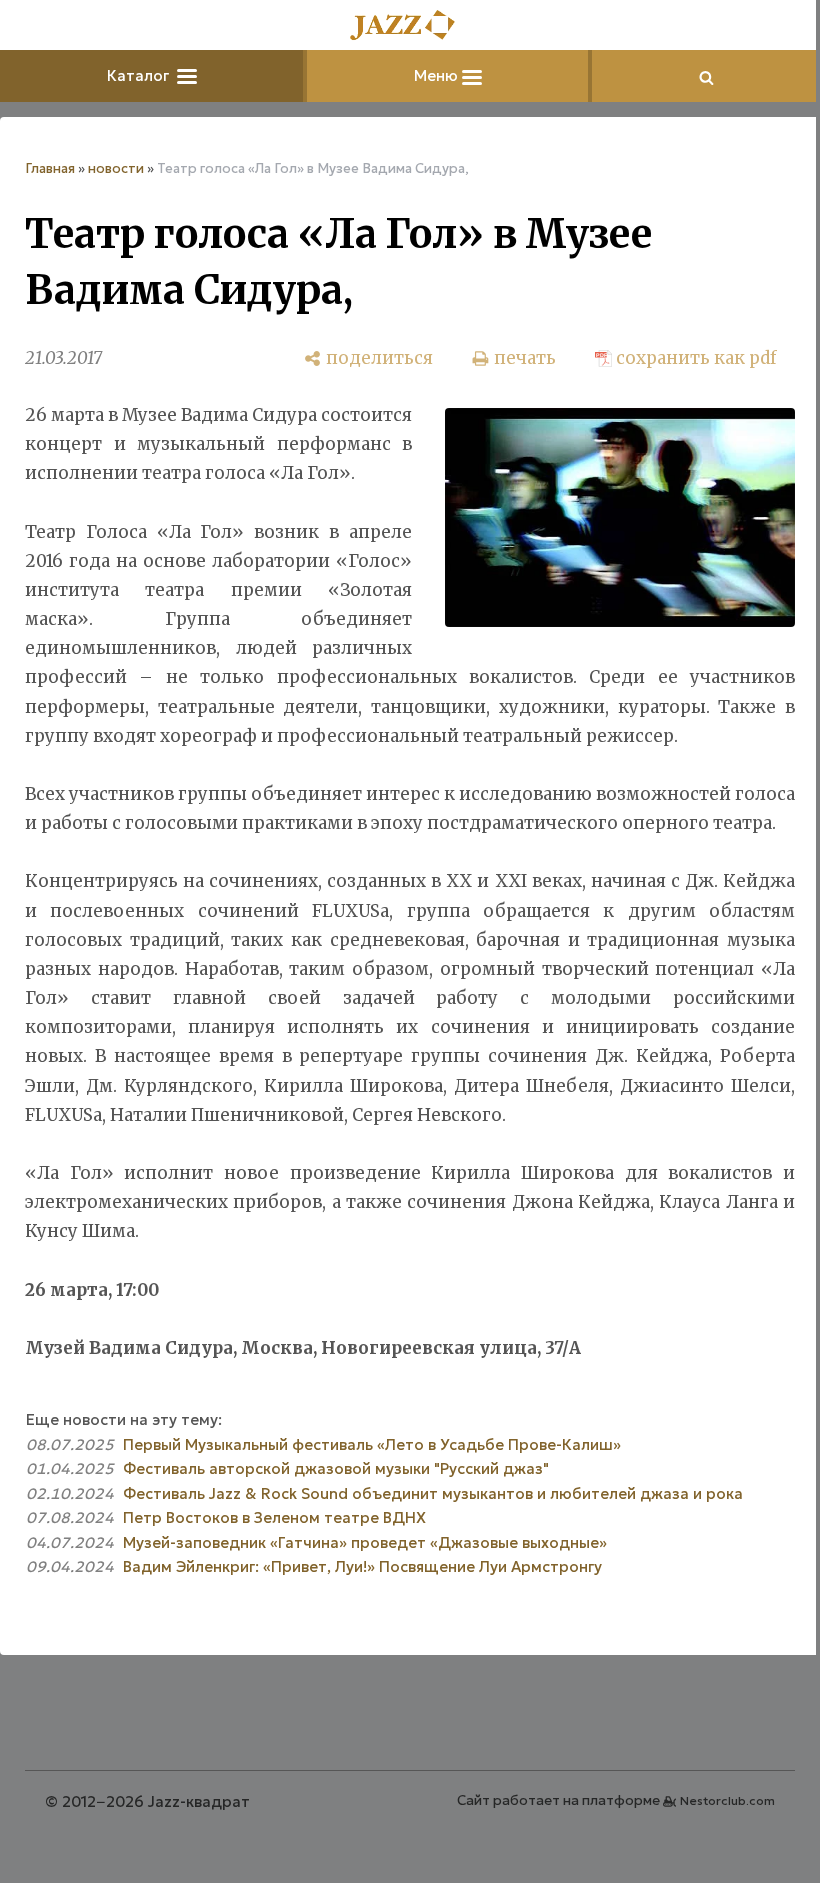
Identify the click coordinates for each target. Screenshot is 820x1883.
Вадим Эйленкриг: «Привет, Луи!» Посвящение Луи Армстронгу (362, 1566)
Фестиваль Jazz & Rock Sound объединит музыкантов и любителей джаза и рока (433, 1493)
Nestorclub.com (727, 1800)
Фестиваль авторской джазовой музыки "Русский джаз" (336, 1468)
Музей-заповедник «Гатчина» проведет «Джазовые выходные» (365, 1542)
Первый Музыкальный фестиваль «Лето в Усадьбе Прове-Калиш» (372, 1444)
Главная (50, 168)
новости (116, 168)
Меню (438, 75)
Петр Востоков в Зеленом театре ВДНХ (274, 1517)
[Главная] (410, 26)
